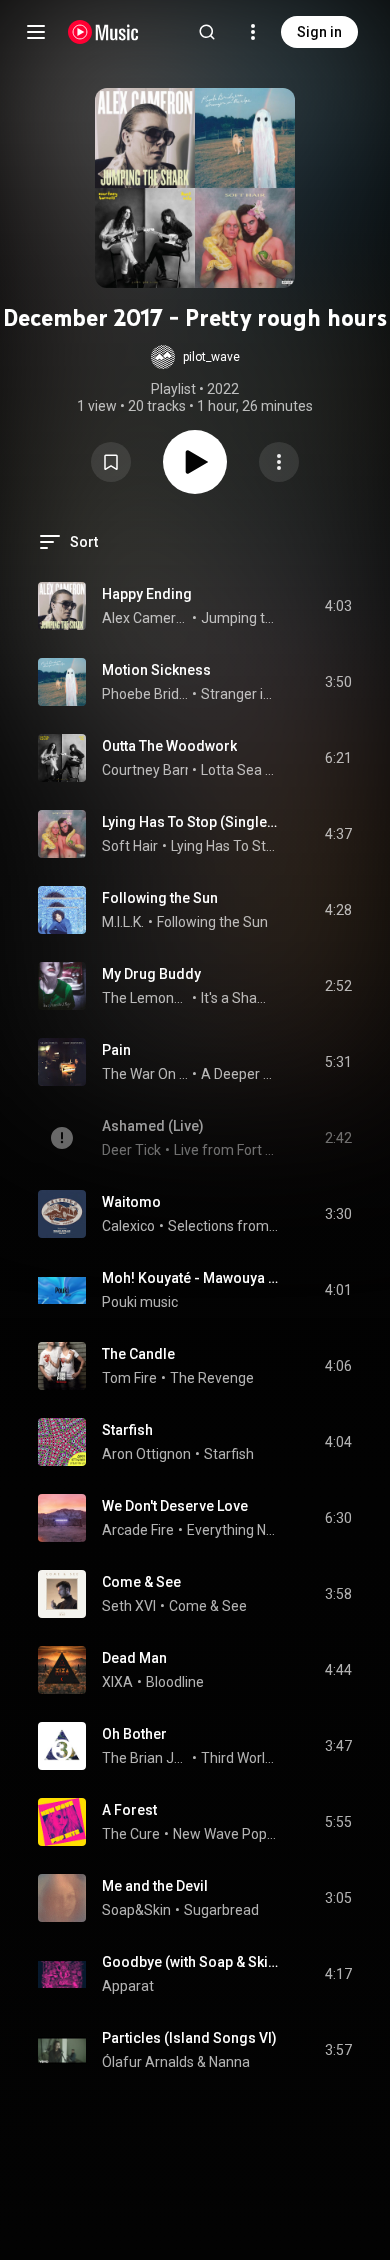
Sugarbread (221, 1910)
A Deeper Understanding (240, 1074)
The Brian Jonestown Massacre (145, 1758)
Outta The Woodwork (169, 746)
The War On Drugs (145, 1074)
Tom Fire (129, 1378)
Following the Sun (160, 898)
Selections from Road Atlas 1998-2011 (223, 1226)
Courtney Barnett (156, 770)
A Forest (129, 1810)
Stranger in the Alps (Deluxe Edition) (240, 694)
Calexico (128, 1226)
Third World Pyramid (240, 1758)
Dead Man (134, 1658)
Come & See (141, 1582)
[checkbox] (338, 606)
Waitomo (131, 1202)
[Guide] (36, 32)
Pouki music (140, 1302)
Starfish (127, 1430)
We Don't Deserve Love (175, 1506)
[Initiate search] (207, 32)
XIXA (117, 1682)
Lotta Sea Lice (240, 770)
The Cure (131, 1834)
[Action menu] (279, 462)
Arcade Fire (138, 1530)
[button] (195, 357)
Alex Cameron (145, 618)
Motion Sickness (156, 670)
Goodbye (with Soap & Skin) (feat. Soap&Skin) (190, 1962)
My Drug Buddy (151, 974)
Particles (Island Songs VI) (189, 2038)
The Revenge (212, 1378)
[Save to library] (111, 462)
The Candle (138, 1354)
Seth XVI (129, 1606)
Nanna (229, 2062)
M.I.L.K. (123, 922)
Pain (116, 1050)
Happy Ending (147, 594)
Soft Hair (130, 846)
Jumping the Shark (240, 618)
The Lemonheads (145, 998)
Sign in (319, 32)
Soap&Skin (136, 1910)
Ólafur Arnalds (148, 2062)
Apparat (128, 1986)
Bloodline (175, 1682)
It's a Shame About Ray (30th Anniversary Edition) (240, 998)
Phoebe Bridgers (145, 694)
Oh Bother (134, 1734)
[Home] (103, 32)
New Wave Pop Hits (226, 1834)
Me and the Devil (155, 1886)
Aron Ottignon (146, 1454)
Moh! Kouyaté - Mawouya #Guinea (190, 1278)
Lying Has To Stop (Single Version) (190, 822)
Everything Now (233, 1530)
